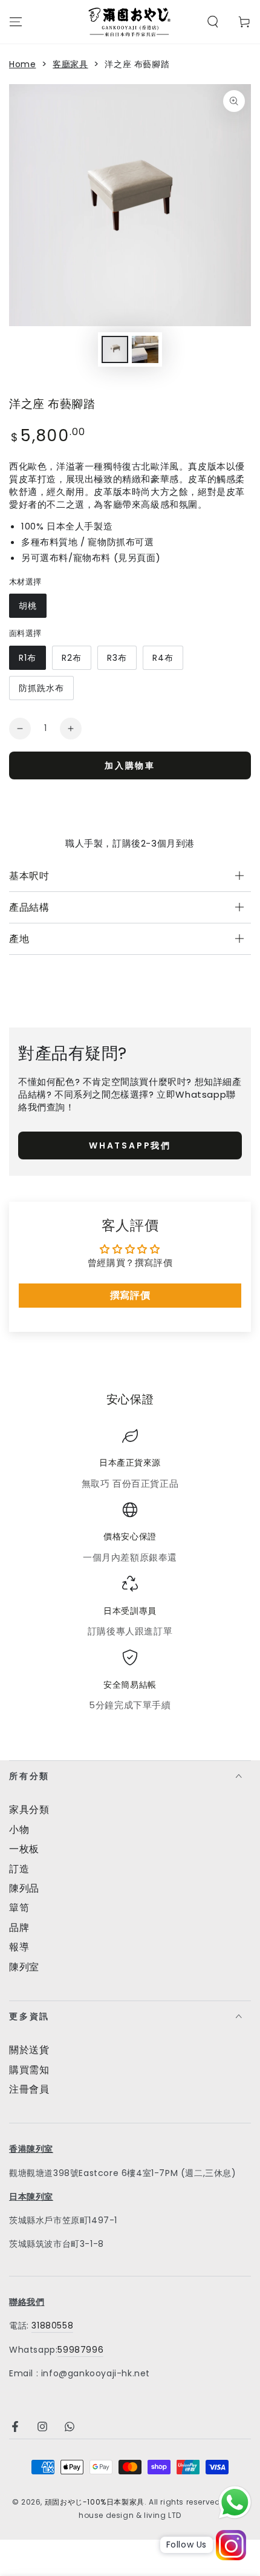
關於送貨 (29, 2050)
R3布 (117, 658)
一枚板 (24, 1849)
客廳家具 (70, 64)
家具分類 (29, 1810)
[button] (213, 22)
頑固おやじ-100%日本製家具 (95, 2502)
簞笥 (19, 1908)
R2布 (72, 658)
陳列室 (24, 1967)
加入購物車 (130, 765)
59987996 (80, 2350)
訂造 (19, 1869)
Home (22, 64)
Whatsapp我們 (130, 1145)
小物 (19, 1830)
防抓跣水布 (41, 688)
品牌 (19, 1928)
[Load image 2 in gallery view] (145, 349)
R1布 (28, 658)
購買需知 (29, 2070)
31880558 (52, 2325)
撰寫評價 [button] (130, 1295)
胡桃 (28, 606)
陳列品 (24, 1888)
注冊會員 (29, 2089)
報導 (19, 1947)
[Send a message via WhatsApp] (235, 2502)
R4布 (163, 658)
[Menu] (16, 22)
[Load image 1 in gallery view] (115, 349)
